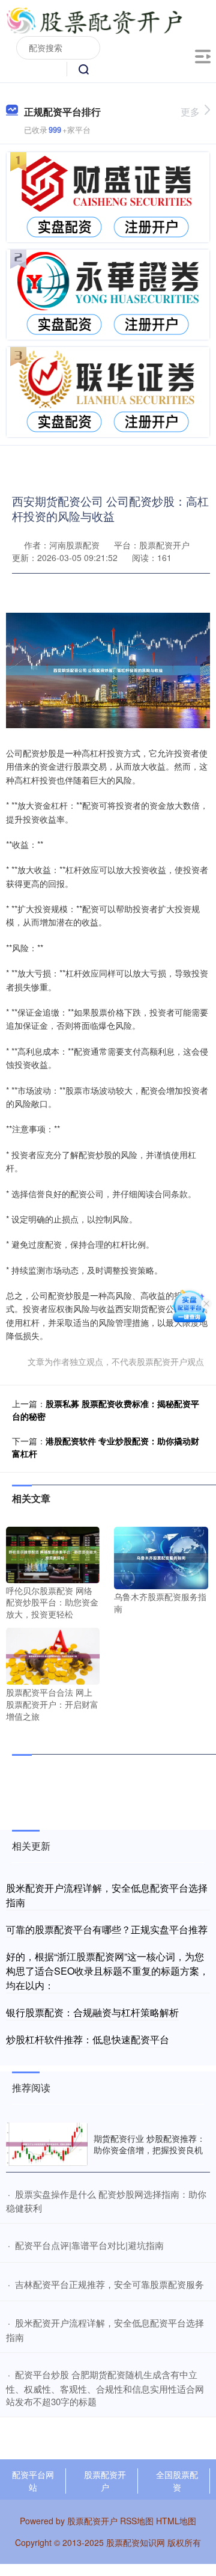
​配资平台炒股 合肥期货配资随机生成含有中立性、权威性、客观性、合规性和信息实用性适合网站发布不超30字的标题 (105, 2388)
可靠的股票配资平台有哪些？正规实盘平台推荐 (107, 1929)
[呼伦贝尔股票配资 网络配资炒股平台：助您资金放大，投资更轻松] (53, 1553)
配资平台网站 (33, 2481)
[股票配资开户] (94, 20)
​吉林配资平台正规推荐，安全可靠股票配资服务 (109, 2284)
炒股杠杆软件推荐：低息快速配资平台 (88, 2039)
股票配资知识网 (136, 2542)
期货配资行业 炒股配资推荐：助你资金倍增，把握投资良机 (149, 2144)
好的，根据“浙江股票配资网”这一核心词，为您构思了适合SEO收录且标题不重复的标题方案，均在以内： (107, 1971)
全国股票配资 (177, 2481)
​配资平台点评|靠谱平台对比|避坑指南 (89, 2245)
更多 (190, 112)
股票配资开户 (105, 2481)
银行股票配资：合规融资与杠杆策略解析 (92, 2012)
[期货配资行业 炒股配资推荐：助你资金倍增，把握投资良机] (47, 2144)
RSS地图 (137, 2521)
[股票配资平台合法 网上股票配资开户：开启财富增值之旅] (53, 1655)
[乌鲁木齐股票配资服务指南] (161, 1556)
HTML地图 (176, 2521)
